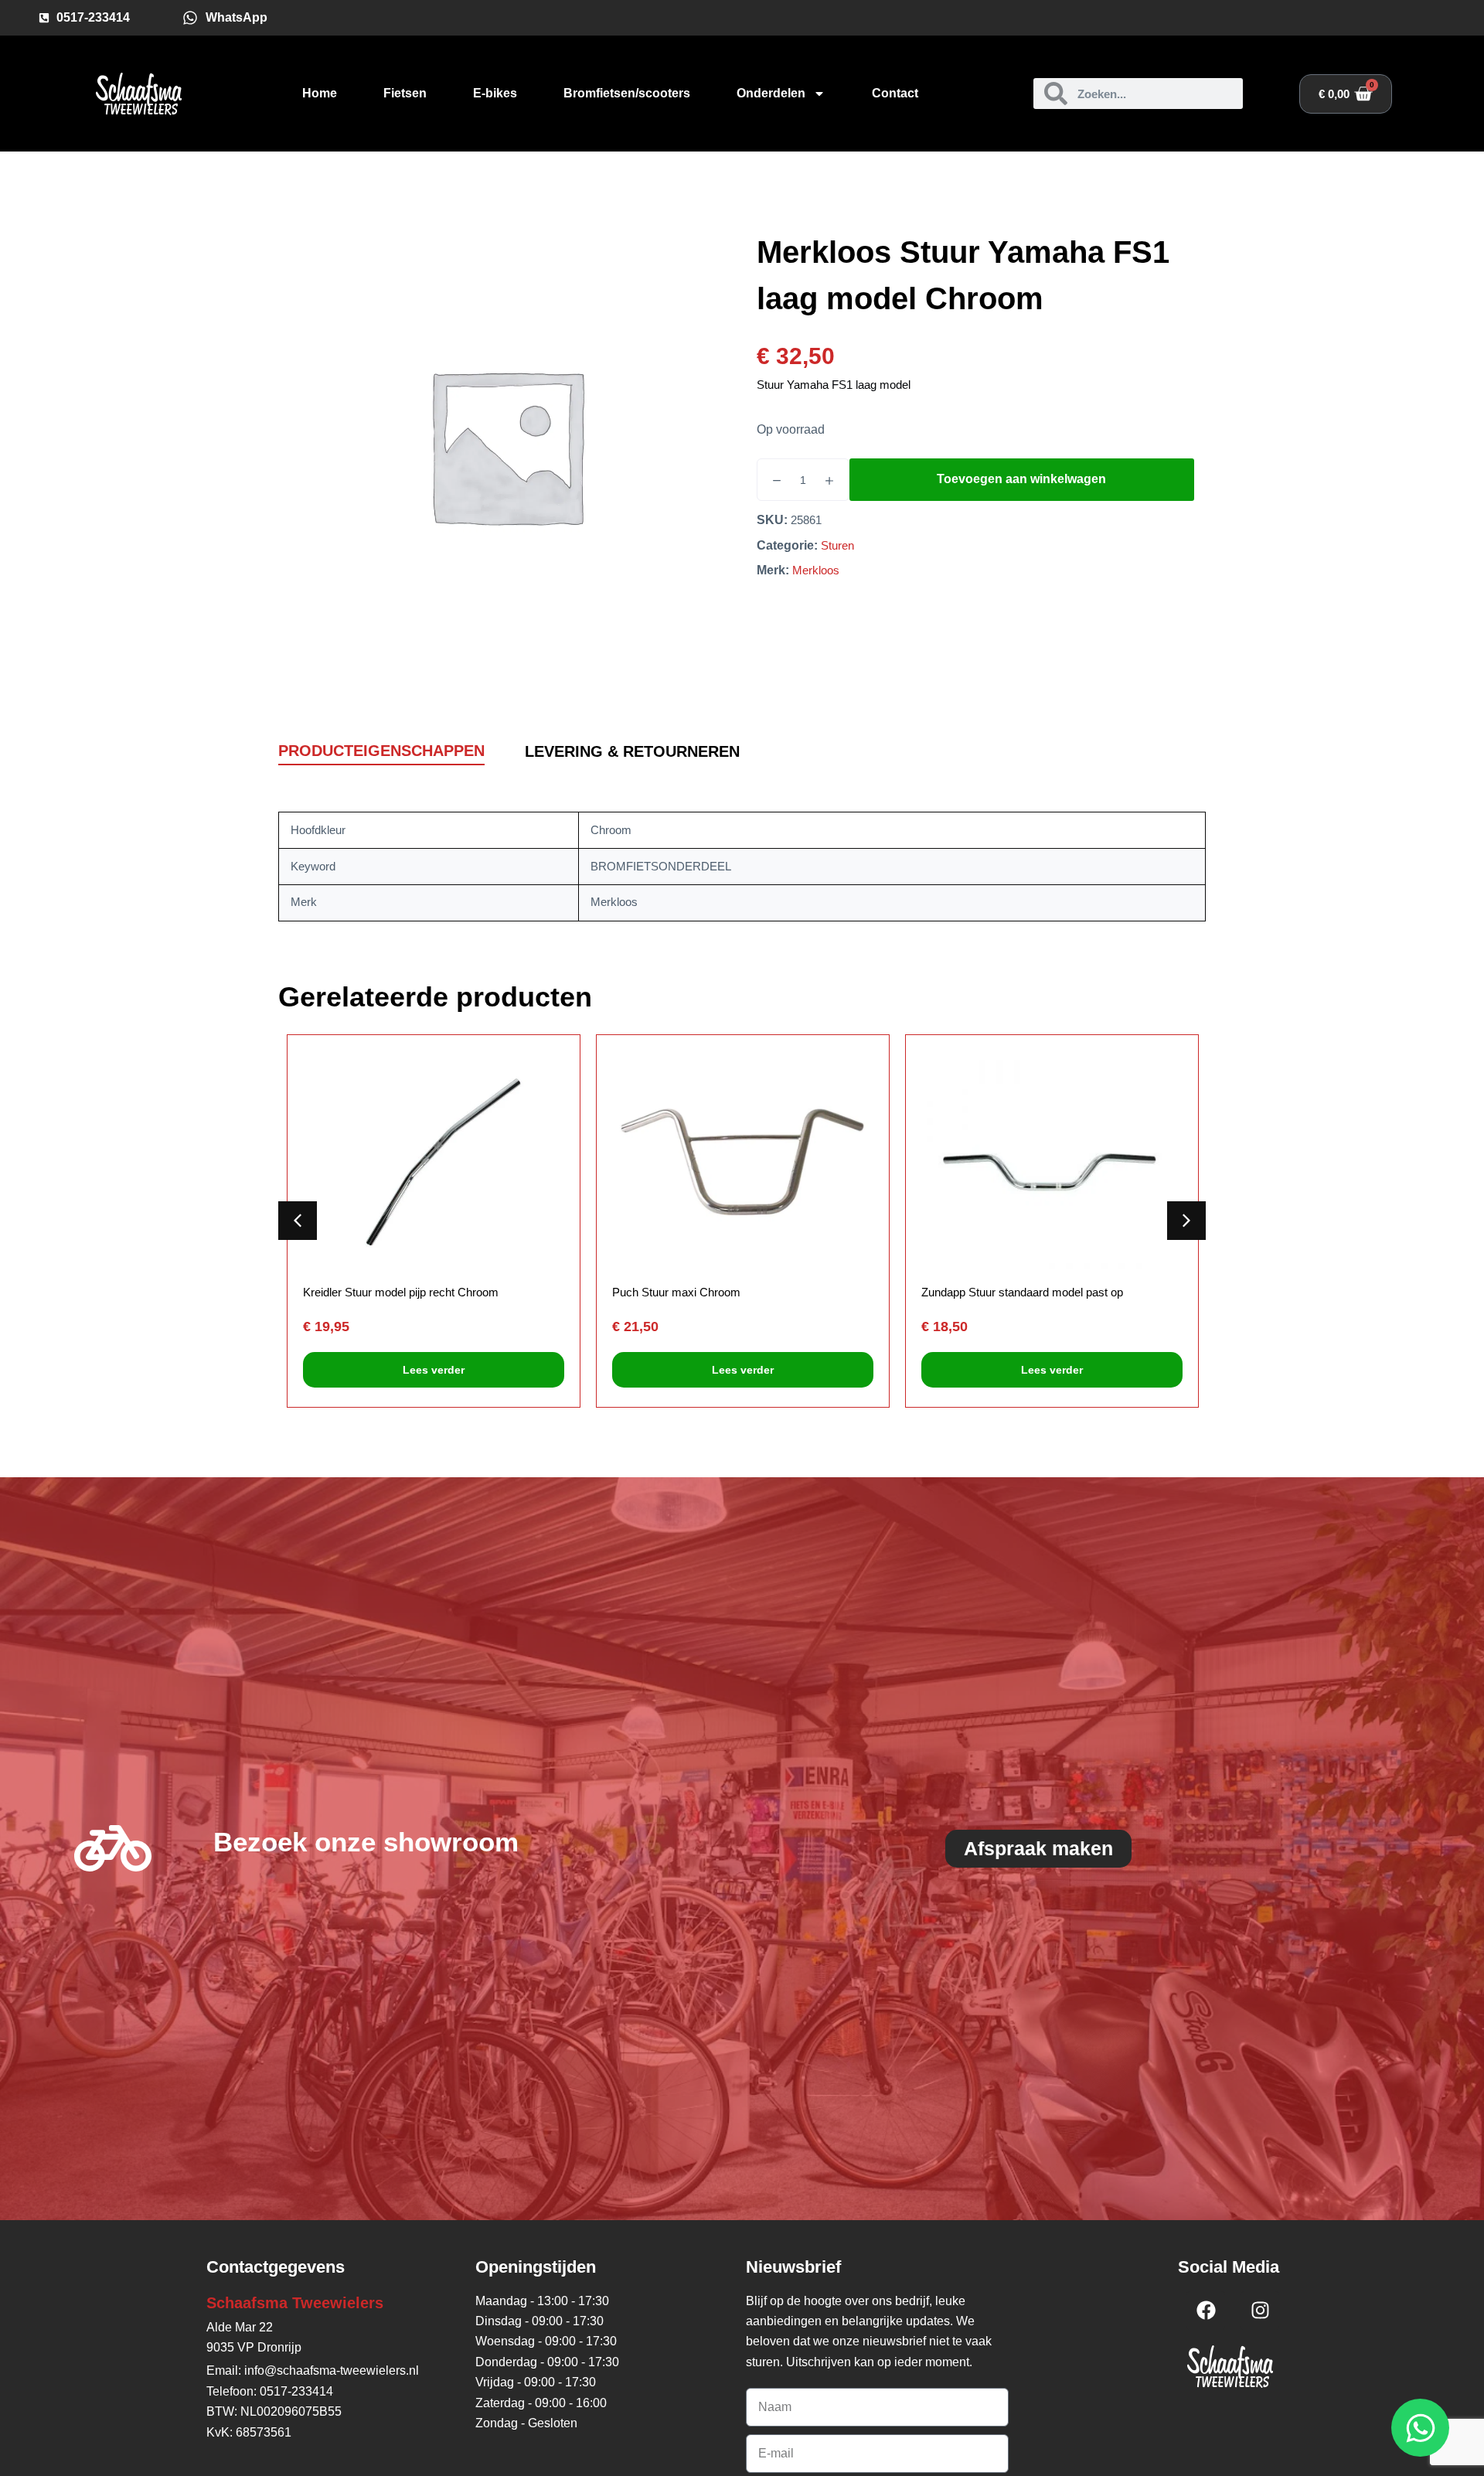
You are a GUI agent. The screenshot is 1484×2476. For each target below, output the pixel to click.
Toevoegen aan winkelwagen (1021, 479)
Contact (895, 93)
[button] (1186, 1221)
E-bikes (495, 93)
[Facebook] (1206, 2311)
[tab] (381, 752)
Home (320, 93)
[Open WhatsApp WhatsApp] (1420, 2428)
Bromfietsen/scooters (627, 93)
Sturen (837, 545)
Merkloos (816, 570)
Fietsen (405, 93)
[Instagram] (1260, 2311)
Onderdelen (771, 93)
